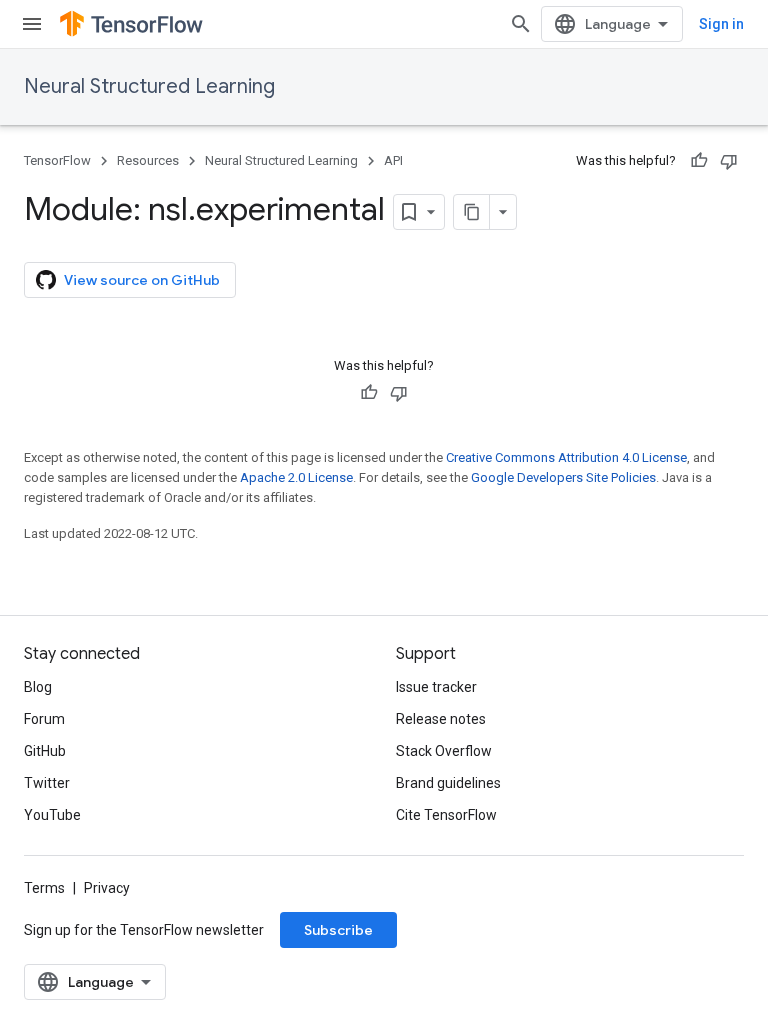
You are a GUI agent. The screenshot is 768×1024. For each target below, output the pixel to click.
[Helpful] (699, 161)
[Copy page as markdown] (472, 212)
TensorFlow (57, 160)
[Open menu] (32, 24)
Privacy (107, 888)
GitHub (45, 751)
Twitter (47, 783)
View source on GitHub (142, 280)
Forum (44, 719)
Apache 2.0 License (296, 477)
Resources (148, 160)
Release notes (441, 719)
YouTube (52, 815)
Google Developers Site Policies (563, 477)
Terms (44, 888)
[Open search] (521, 24)
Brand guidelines (448, 783)
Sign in (721, 24)
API (393, 160)
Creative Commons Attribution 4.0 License (566, 457)
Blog (38, 687)
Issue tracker (436, 687)
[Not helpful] (729, 161)
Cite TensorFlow (446, 815)
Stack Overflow (444, 751)
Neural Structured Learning (149, 86)
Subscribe (338, 930)
